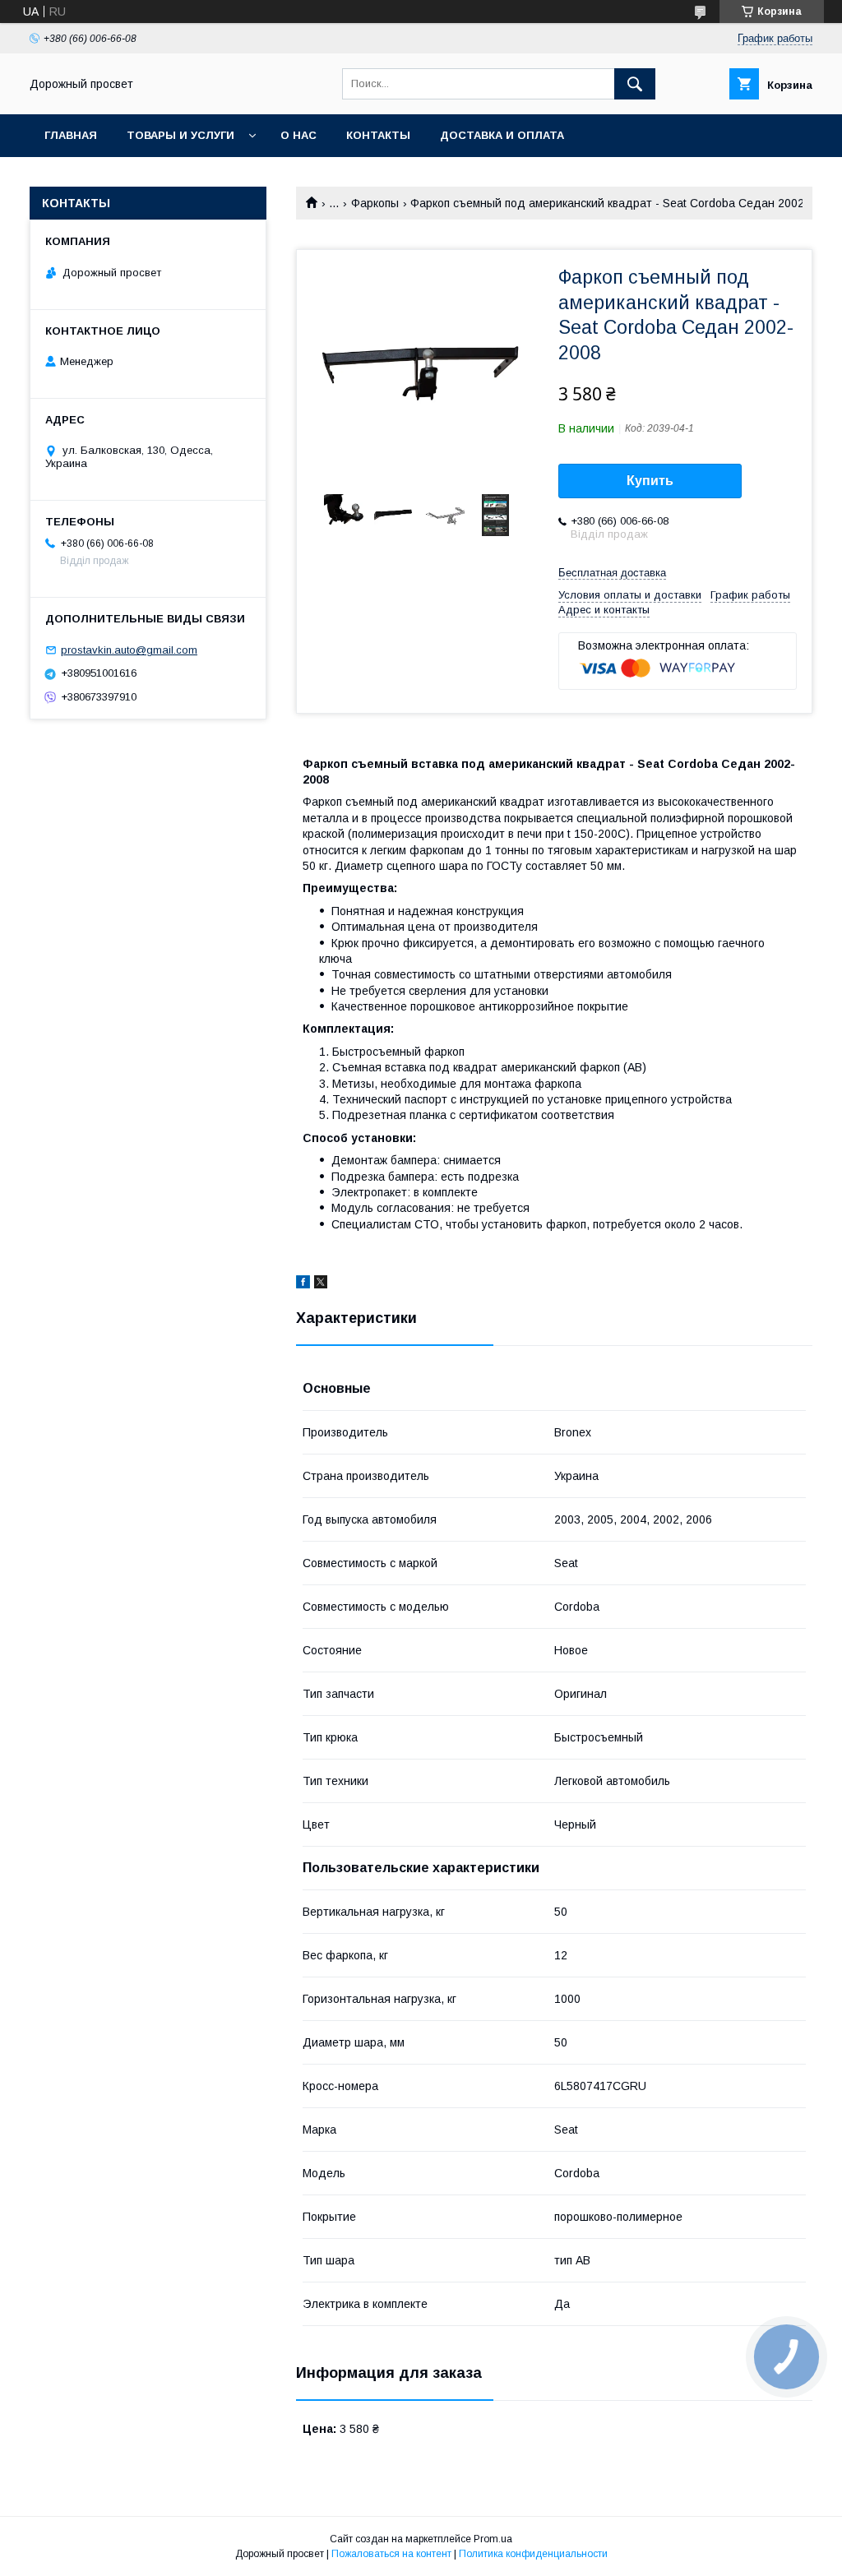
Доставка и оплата (502, 135)
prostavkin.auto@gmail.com (129, 650)
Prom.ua (493, 2539)
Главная (71, 135)
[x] (321, 1284)
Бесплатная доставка (612, 573)
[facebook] (303, 1284)
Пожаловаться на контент (391, 2554)
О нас (298, 135)
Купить (650, 481)
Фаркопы (375, 203)
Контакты (378, 135)
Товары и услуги (180, 135)
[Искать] (635, 84)
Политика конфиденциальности (533, 2554)
